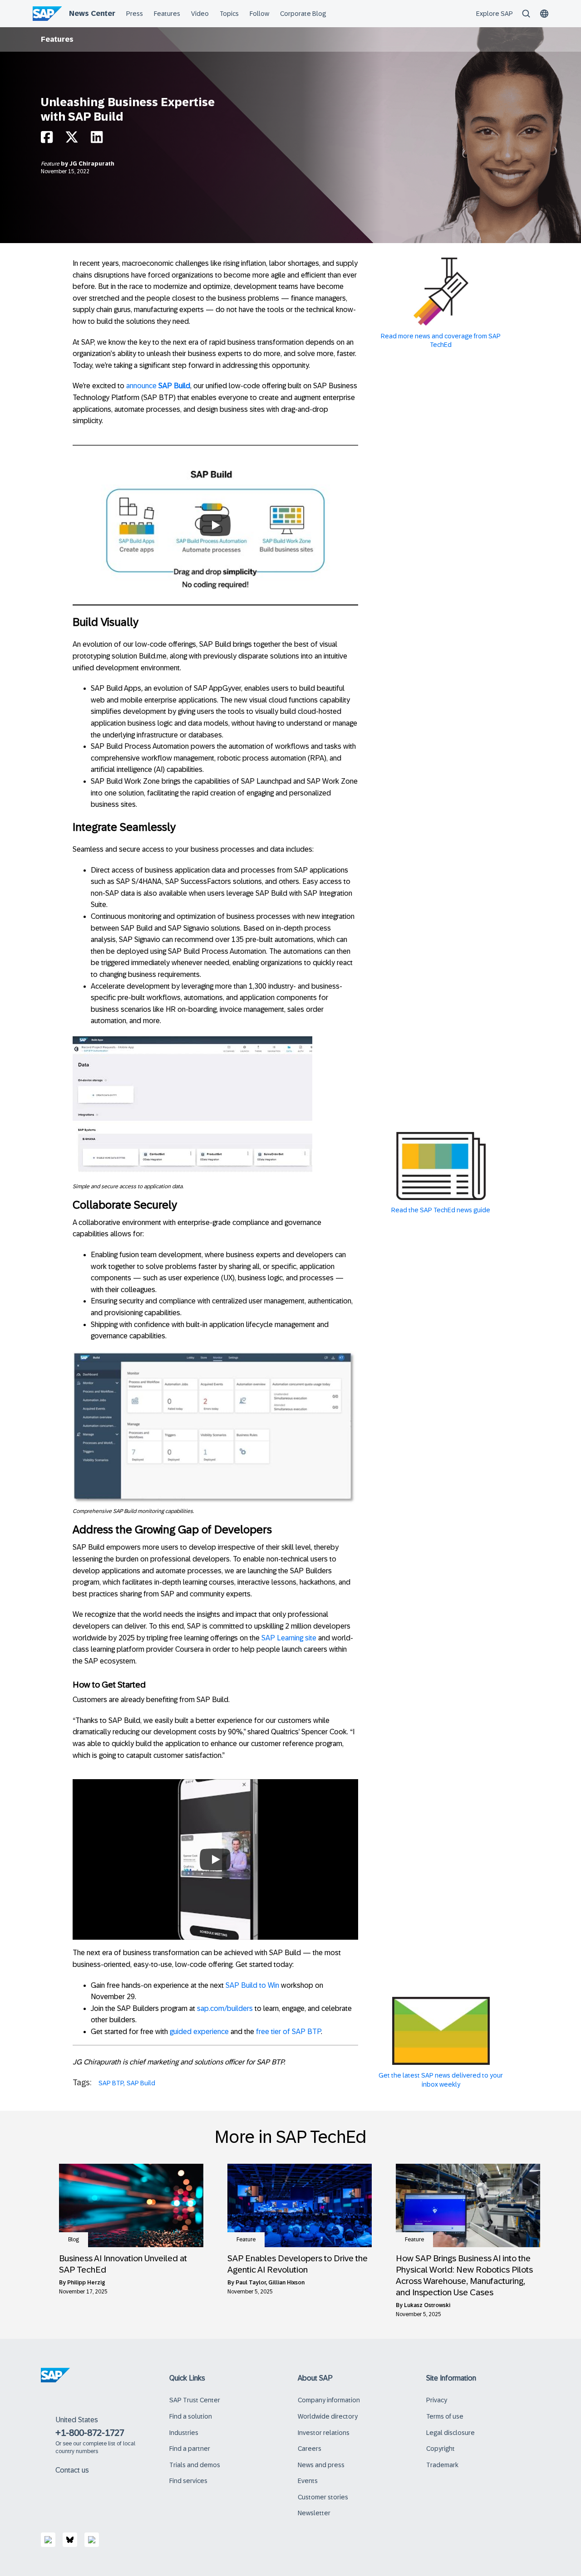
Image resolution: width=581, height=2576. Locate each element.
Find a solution (191, 2416)
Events (308, 2481)
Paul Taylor (251, 2283)
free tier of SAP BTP (288, 2032)
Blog (74, 2239)
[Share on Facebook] (47, 139)
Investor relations (324, 2433)
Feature (51, 164)
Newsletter (314, 2513)
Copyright (441, 2449)
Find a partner (190, 2449)
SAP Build (141, 2083)
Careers (310, 2449)
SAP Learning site (289, 1638)
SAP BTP (111, 2083)
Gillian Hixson (286, 2283)
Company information (329, 2400)
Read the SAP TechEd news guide (441, 1210)
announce (158, 386)
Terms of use (445, 2416)
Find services (188, 2481)
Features (57, 39)
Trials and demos (195, 2465)
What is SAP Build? (215, 499)
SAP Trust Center (195, 2400)
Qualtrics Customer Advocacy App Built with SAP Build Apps (215, 1833)
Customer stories (323, 2497)
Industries (184, 2433)
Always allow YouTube (215, 553)
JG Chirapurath (92, 164)
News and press (321, 2465)
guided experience (199, 2032)
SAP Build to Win (253, 1985)
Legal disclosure (451, 2433)
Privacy (437, 2400)
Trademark (442, 2465)
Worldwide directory (328, 2416)
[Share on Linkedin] (97, 139)
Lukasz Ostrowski (427, 2305)
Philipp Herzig (86, 2283)
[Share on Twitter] (72, 139)
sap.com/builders (225, 2008)
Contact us (72, 2470)
